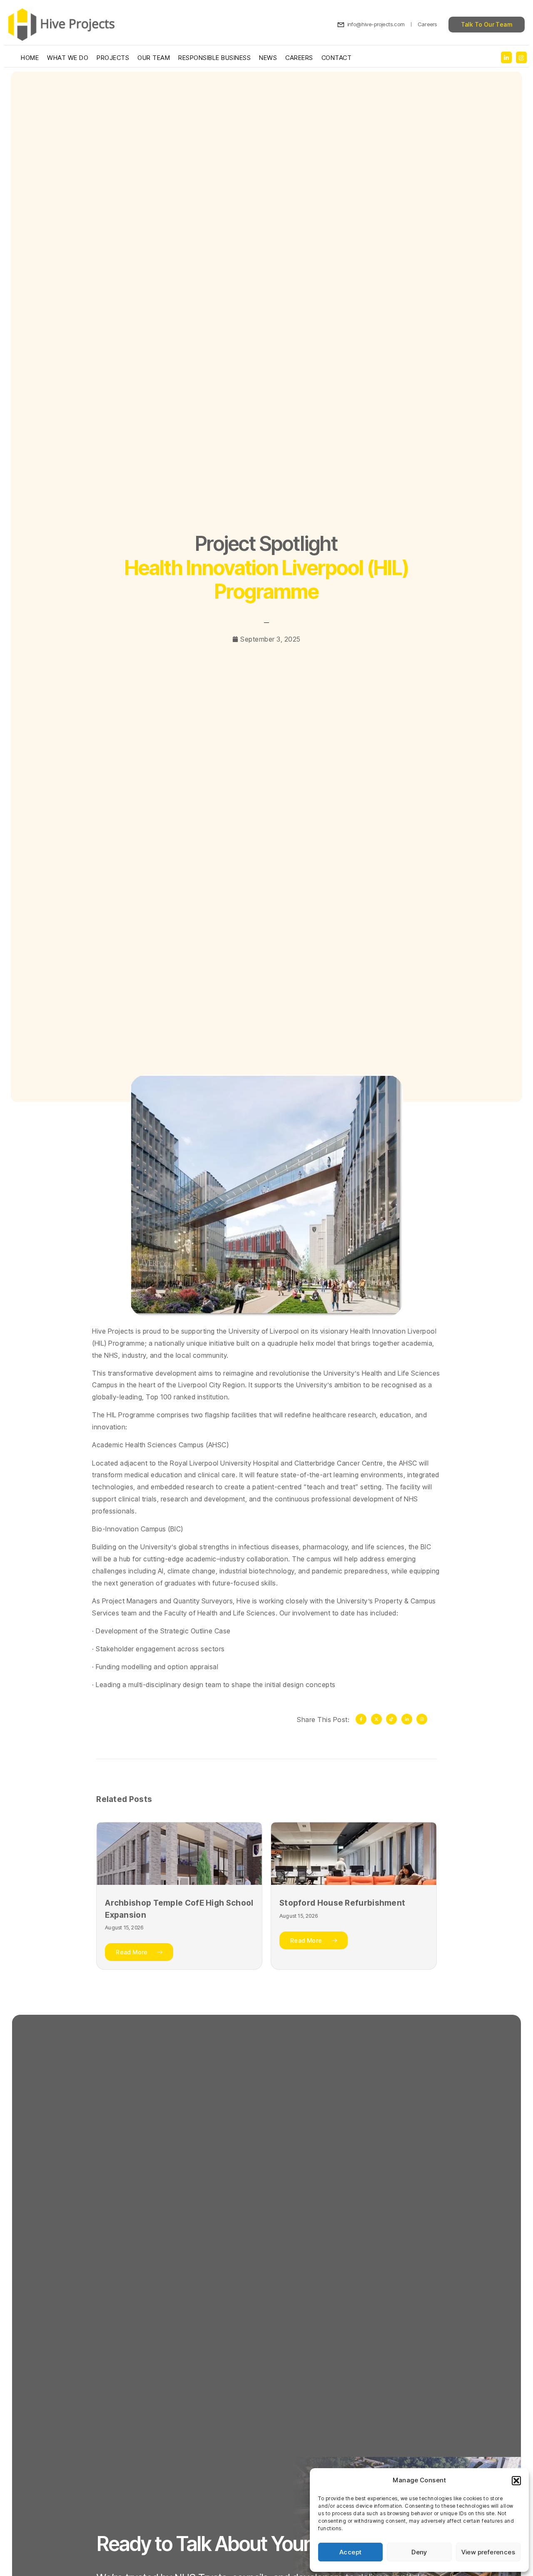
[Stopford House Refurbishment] (354, 1854)
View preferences (488, 2552)
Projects (113, 58)
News (268, 58)
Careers (299, 58)
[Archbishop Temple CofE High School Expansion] (179, 1854)
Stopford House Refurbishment (342, 1903)
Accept (350, 2552)
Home (30, 58)
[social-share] (506, 58)
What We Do (68, 58)
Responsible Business (214, 58)
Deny (419, 2552)
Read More (132, 1952)
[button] (516, 2481)
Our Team (154, 58)
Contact (337, 58)
